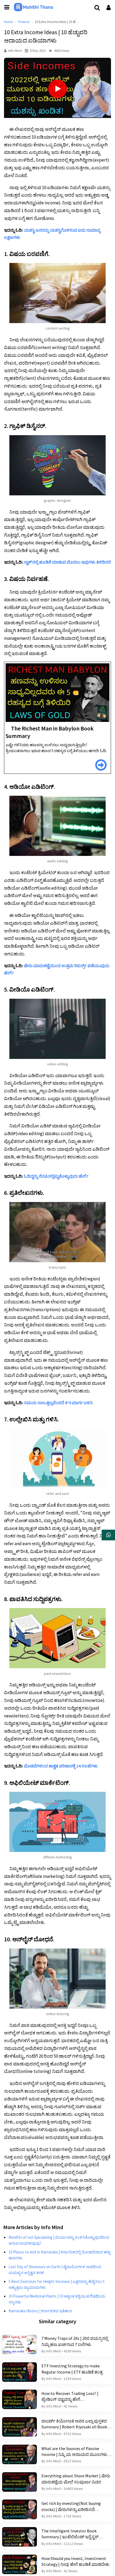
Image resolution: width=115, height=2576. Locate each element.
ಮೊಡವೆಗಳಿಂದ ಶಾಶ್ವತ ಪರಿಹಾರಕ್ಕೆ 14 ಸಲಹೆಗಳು (61, 1766)
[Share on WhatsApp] (108, 1535)
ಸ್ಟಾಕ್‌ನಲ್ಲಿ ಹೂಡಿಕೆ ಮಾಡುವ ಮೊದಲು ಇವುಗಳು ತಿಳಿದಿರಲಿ (67, 562)
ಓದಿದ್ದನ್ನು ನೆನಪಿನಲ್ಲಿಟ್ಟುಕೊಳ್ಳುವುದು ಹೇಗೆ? (56, 1176)
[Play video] (57, 89)
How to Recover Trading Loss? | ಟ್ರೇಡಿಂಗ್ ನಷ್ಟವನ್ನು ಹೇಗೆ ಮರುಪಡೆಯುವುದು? (70, 2397)
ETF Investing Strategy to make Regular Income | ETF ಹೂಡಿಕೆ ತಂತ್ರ (72, 2369)
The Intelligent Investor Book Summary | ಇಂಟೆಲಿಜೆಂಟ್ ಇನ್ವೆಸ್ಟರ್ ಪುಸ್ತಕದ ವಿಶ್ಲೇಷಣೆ (70, 2534)
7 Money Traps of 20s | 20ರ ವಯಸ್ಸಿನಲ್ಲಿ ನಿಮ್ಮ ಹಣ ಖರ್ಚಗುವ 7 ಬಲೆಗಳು (75, 2341)
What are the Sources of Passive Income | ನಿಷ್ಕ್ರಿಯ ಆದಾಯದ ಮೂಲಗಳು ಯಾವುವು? (74, 2452)
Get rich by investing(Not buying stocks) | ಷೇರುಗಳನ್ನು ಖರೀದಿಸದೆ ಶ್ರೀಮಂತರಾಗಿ (71, 2506)
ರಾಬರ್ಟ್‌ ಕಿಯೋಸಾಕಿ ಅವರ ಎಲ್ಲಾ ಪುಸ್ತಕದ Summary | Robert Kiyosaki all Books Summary (75, 2424)
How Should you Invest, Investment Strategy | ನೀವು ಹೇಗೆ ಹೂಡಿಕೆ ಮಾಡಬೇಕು (75, 2561)
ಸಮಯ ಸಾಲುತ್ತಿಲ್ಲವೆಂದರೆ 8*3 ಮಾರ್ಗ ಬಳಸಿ (58, 1403)
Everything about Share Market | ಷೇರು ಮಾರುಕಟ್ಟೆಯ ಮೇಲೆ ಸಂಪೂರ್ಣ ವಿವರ (76, 2479)
